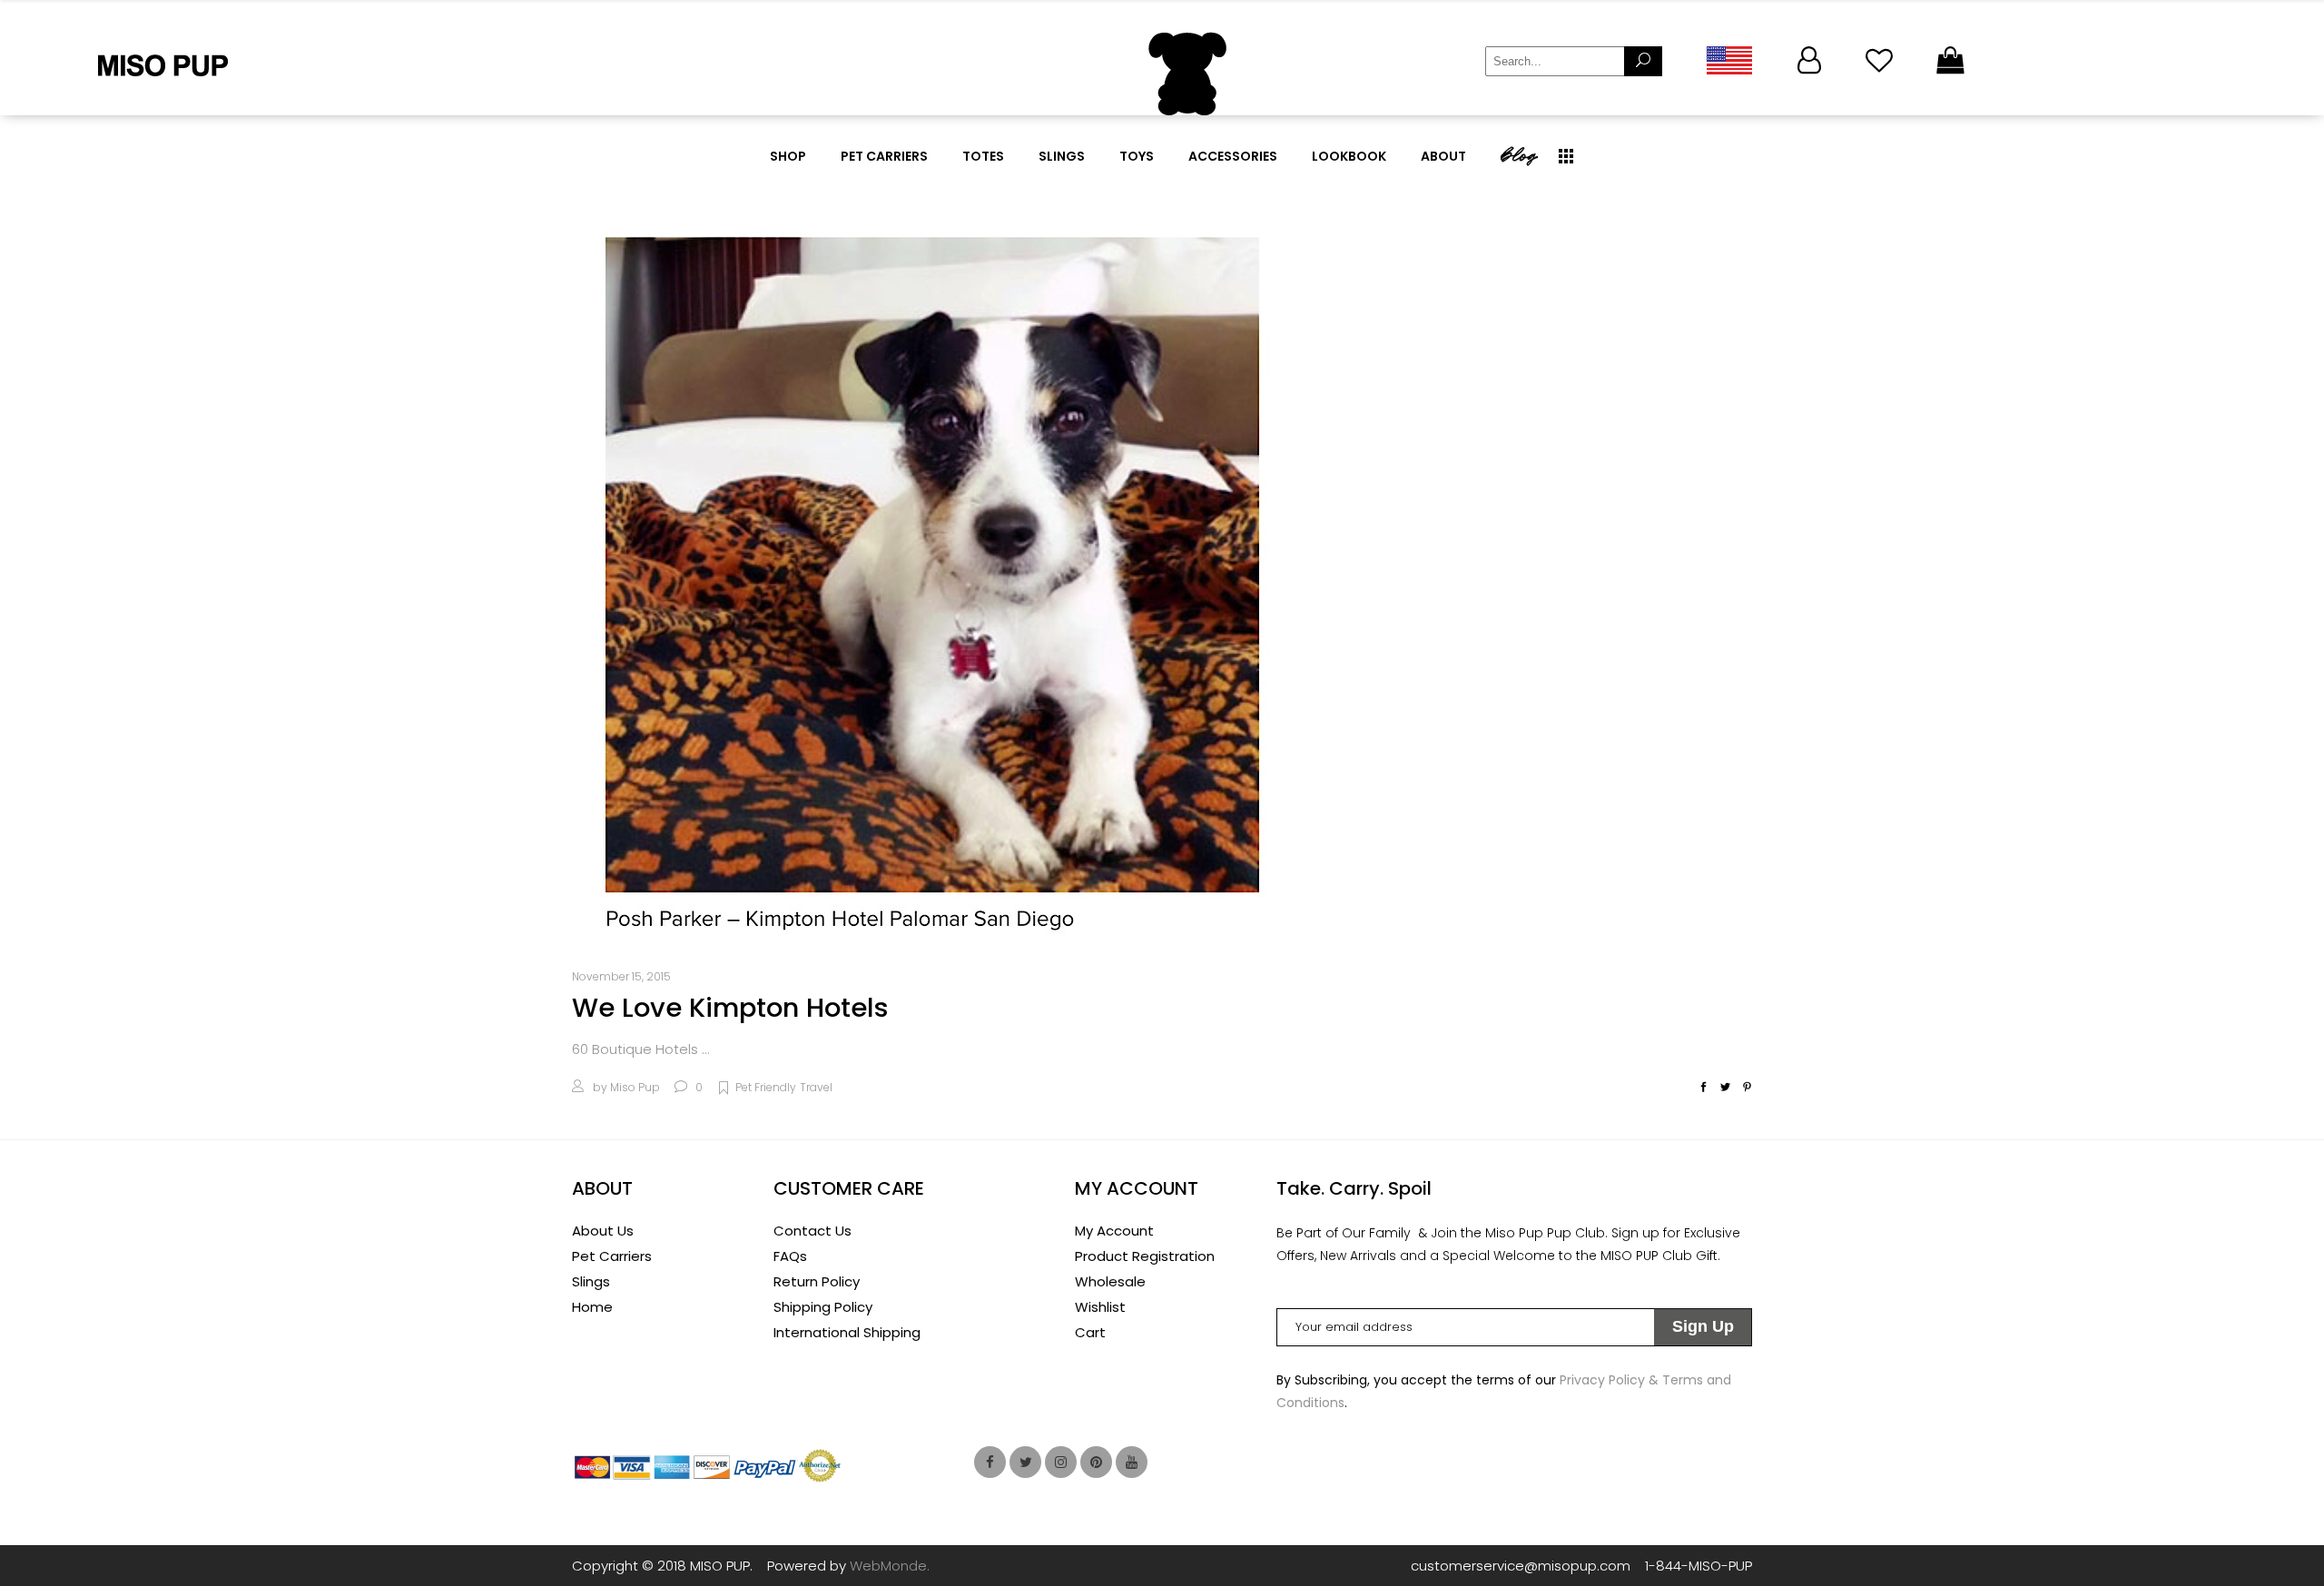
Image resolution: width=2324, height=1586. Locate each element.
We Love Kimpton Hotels (730, 1008)
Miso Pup (635, 1087)
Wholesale (1110, 1281)
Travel (816, 1087)
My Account (1114, 1231)
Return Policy (817, 1281)
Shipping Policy (823, 1307)
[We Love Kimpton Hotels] (935, 578)
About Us (603, 1231)
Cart (1090, 1332)
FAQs (790, 1256)
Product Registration (1145, 1256)
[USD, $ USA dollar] (1728, 60)
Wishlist (1100, 1307)
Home (592, 1307)
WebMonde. (890, 1566)
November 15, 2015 (621, 976)
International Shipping (847, 1332)
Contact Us (812, 1231)
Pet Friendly (766, 1087)
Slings (591, 1281)
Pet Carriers (612, 1256)
